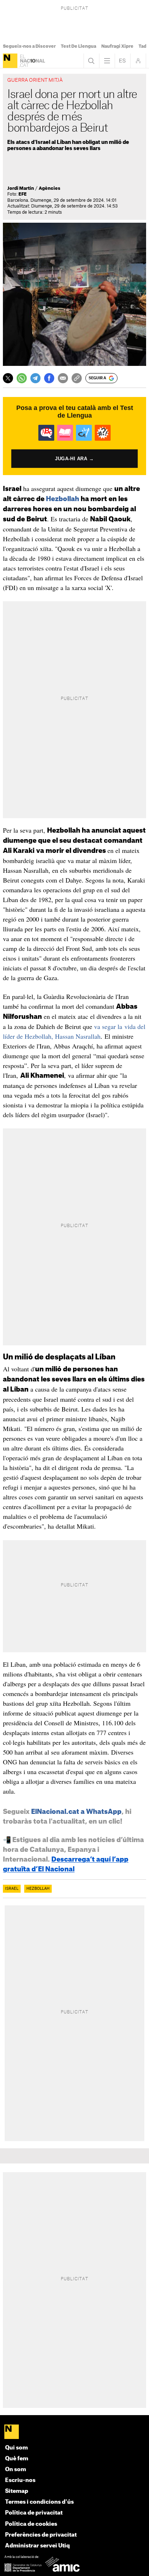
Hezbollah (63, 499)
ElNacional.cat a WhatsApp (76, 1812)
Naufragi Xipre (117, 46)
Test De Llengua (78, 46)
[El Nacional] (10, 61)
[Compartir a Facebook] (49, 378)
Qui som (16, 2448)
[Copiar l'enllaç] (77, 378)
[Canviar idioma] (123, 61)
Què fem (17, 2459)
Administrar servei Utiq (37, 2546)
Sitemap (17, 2491)
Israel (12, 1889)
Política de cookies (31, 2524)
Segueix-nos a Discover (29, 46)
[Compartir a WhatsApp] (22, 378)
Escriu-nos (20, 2480)
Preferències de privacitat (41, 2535)
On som (16, 2470)
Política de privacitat (34, 2513)
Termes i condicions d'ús (39, 2502)
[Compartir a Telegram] (35, 378)
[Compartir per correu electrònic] (63, 378)
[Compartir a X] (8, 378)
